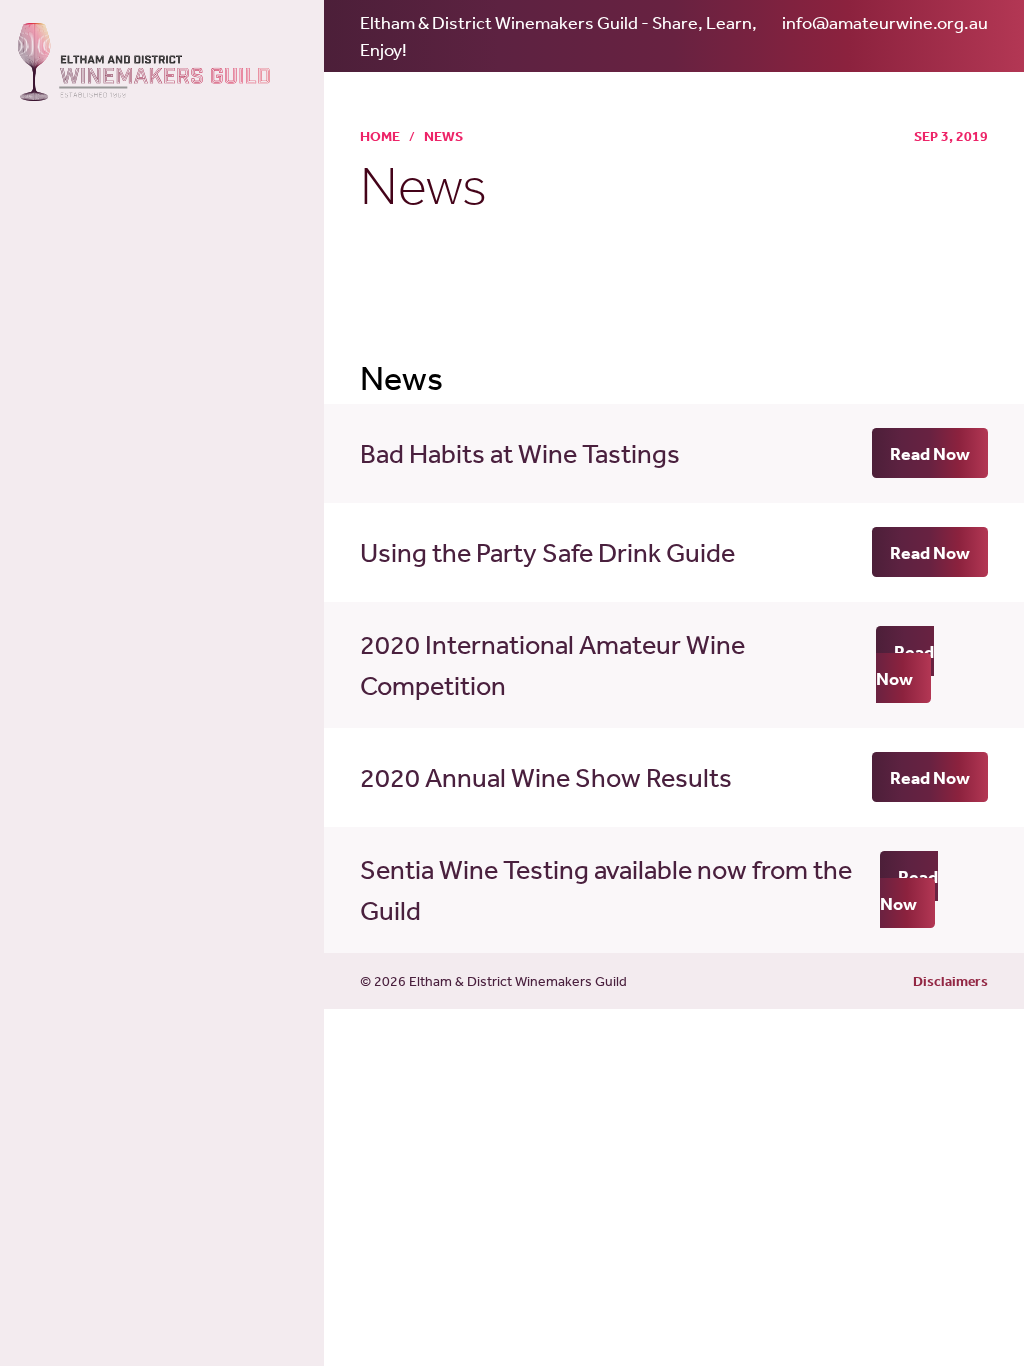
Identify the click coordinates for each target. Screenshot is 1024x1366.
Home (380, 136)
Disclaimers (950, 981)
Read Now (930, 453)
